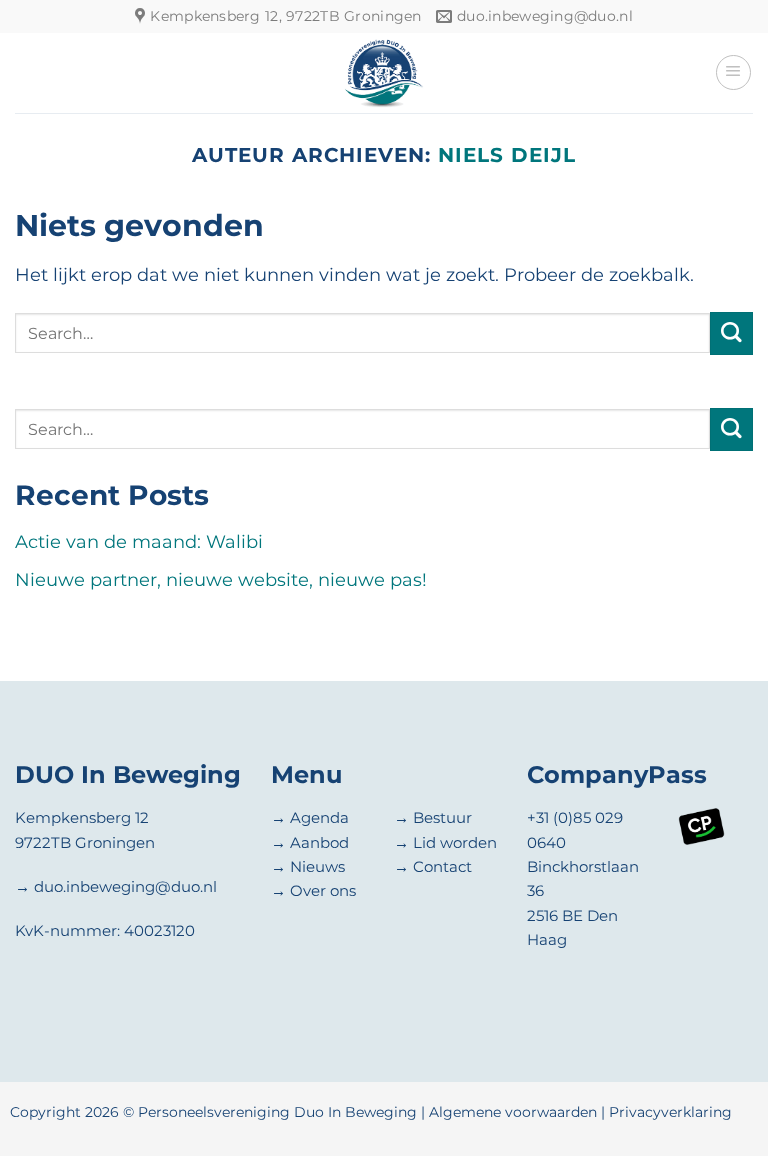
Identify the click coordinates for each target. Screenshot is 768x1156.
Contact (442, 866)
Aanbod (319, 842)
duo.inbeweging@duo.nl (125, 886)
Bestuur (442, 817)
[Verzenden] (731, 333)
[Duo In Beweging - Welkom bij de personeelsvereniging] (384, 73)
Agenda (319, 817)
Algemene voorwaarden (513, 1112)
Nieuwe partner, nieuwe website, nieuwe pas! (221, 579)
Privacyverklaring (670, 1112)
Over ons (323, 890)
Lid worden (455, 842)
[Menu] (733, 72)
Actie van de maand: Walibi (139, 541)
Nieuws (317, 866)
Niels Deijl (507, 154)
